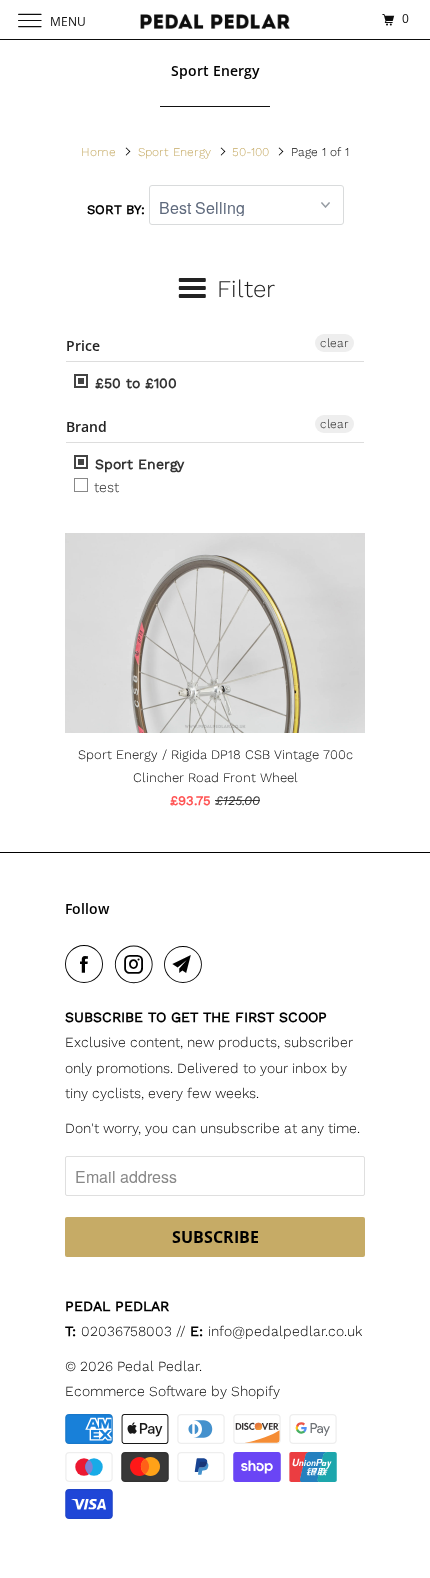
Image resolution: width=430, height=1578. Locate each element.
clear (334, 343)
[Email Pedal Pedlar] (187, 964)
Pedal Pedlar (158, 1366)
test (104, 487)
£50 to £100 (133, 383)
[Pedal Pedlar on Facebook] (88, 964)
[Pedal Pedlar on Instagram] (138, 964)
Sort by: (118, 209)
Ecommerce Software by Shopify (172, 1391)
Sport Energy (137, 464)
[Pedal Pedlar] (215, 19)
